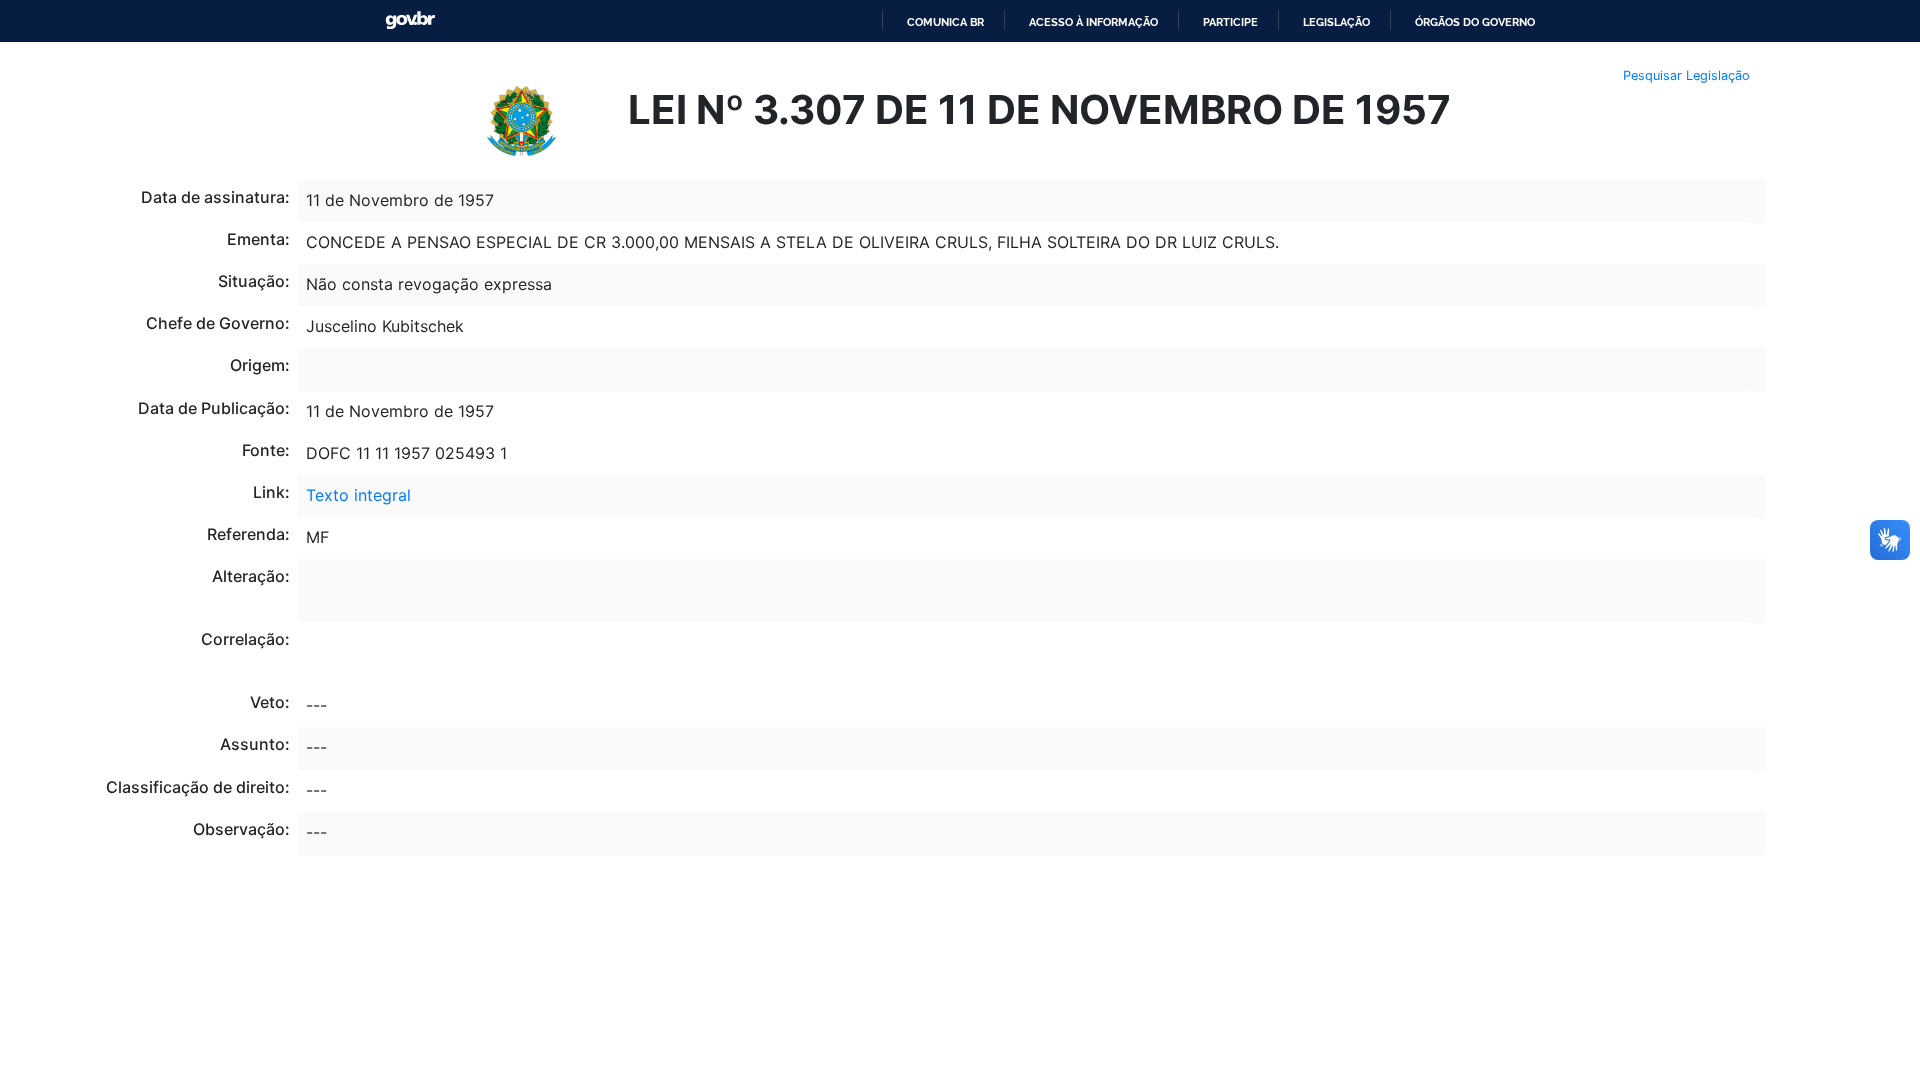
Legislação (1336, 22)
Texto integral (358, 495)
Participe (1230, 22)
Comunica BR (945, 22)
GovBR (410, 20)
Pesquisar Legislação (1686, 75)
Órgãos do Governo (1475, 22)
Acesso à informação (1093, 22)
